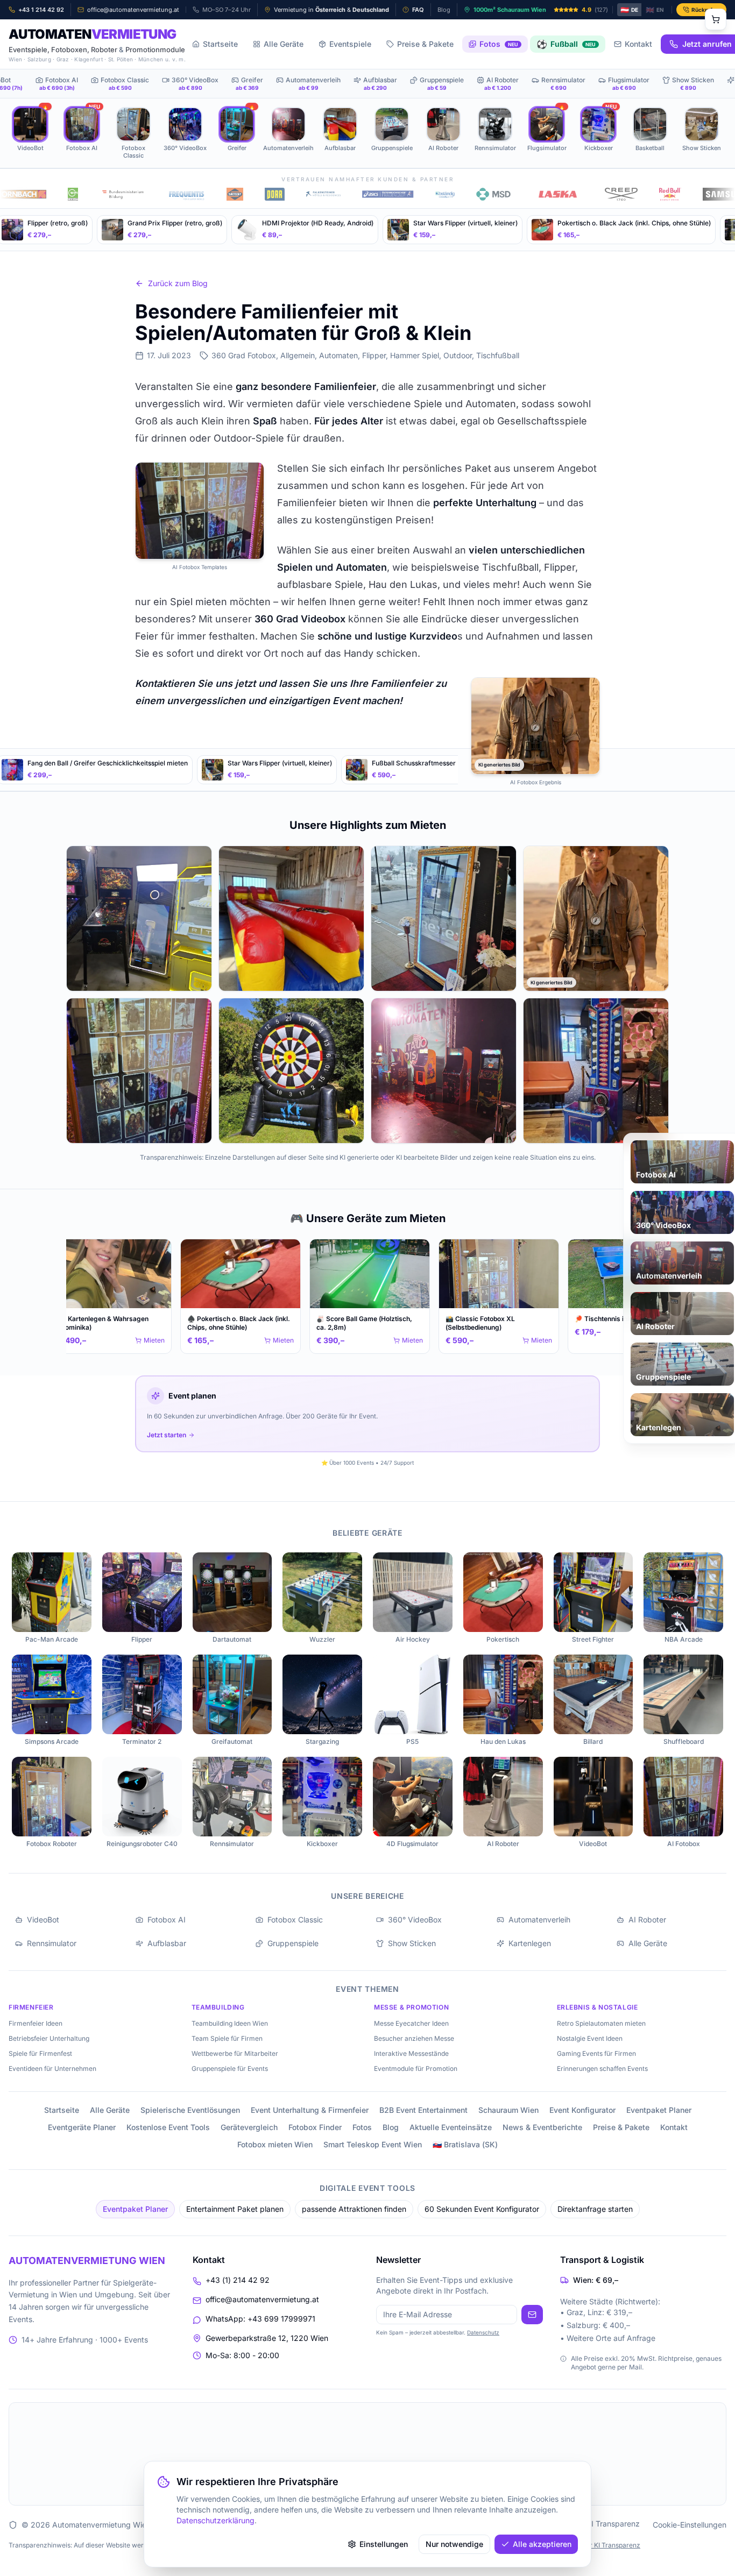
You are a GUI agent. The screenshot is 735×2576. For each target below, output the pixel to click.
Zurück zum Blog (178, 283)
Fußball (566, 44)
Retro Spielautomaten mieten (601, 2023)
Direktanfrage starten (595, 2209)
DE (629, 10)
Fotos (499, 44)
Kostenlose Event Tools (168, 2127)
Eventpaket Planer (659, 2110)
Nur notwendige (454, 2544)
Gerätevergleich (249, 2127)
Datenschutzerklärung (215, 2520)
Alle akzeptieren (542, 2544)
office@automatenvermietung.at (262, 2299)
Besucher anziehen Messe (414, 2038)
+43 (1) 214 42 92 (238, 2280)
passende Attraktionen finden (354, 2209)
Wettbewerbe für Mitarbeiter (235, 2053)
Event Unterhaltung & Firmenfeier (310, 2110)
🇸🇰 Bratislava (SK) (465, 2144)
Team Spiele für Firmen (227, 2038)
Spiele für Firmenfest (40, 2053)
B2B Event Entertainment (423, 2110)
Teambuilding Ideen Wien (230, 2023)
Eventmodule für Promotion (416, 2068)
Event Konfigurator (582, 2110)
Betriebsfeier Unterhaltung (49, 2038)
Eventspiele (350, 44)
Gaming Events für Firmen (596, 2053)
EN (655, 10)
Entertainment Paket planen (235, 2209)
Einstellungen (384, 2544)
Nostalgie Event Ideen (590, 2038)
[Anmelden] (532, 2315)
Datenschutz (483, 2332)
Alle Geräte (284, 44)
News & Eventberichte (542, 2127)
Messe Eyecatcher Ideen (411, 2023)
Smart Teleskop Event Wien (373, 2144)
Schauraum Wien (508, 2110)
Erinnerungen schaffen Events (602, 2068)
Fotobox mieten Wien (275, 2144)
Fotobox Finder (315, 2127)
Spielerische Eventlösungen (190, 2110)
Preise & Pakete (425, 44)
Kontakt (638, 44)
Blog (391, 2127)
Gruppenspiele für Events (230, 2068)
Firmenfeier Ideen (36, 2023)
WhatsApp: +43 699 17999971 (260, 2319)
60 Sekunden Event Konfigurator (482, 2209)
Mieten (149, 1340)
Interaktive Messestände (411, 2053)
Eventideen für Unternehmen (52, 2068)
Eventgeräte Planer (82, 2127)
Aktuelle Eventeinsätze (451, 2127)
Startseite (220, 44)
